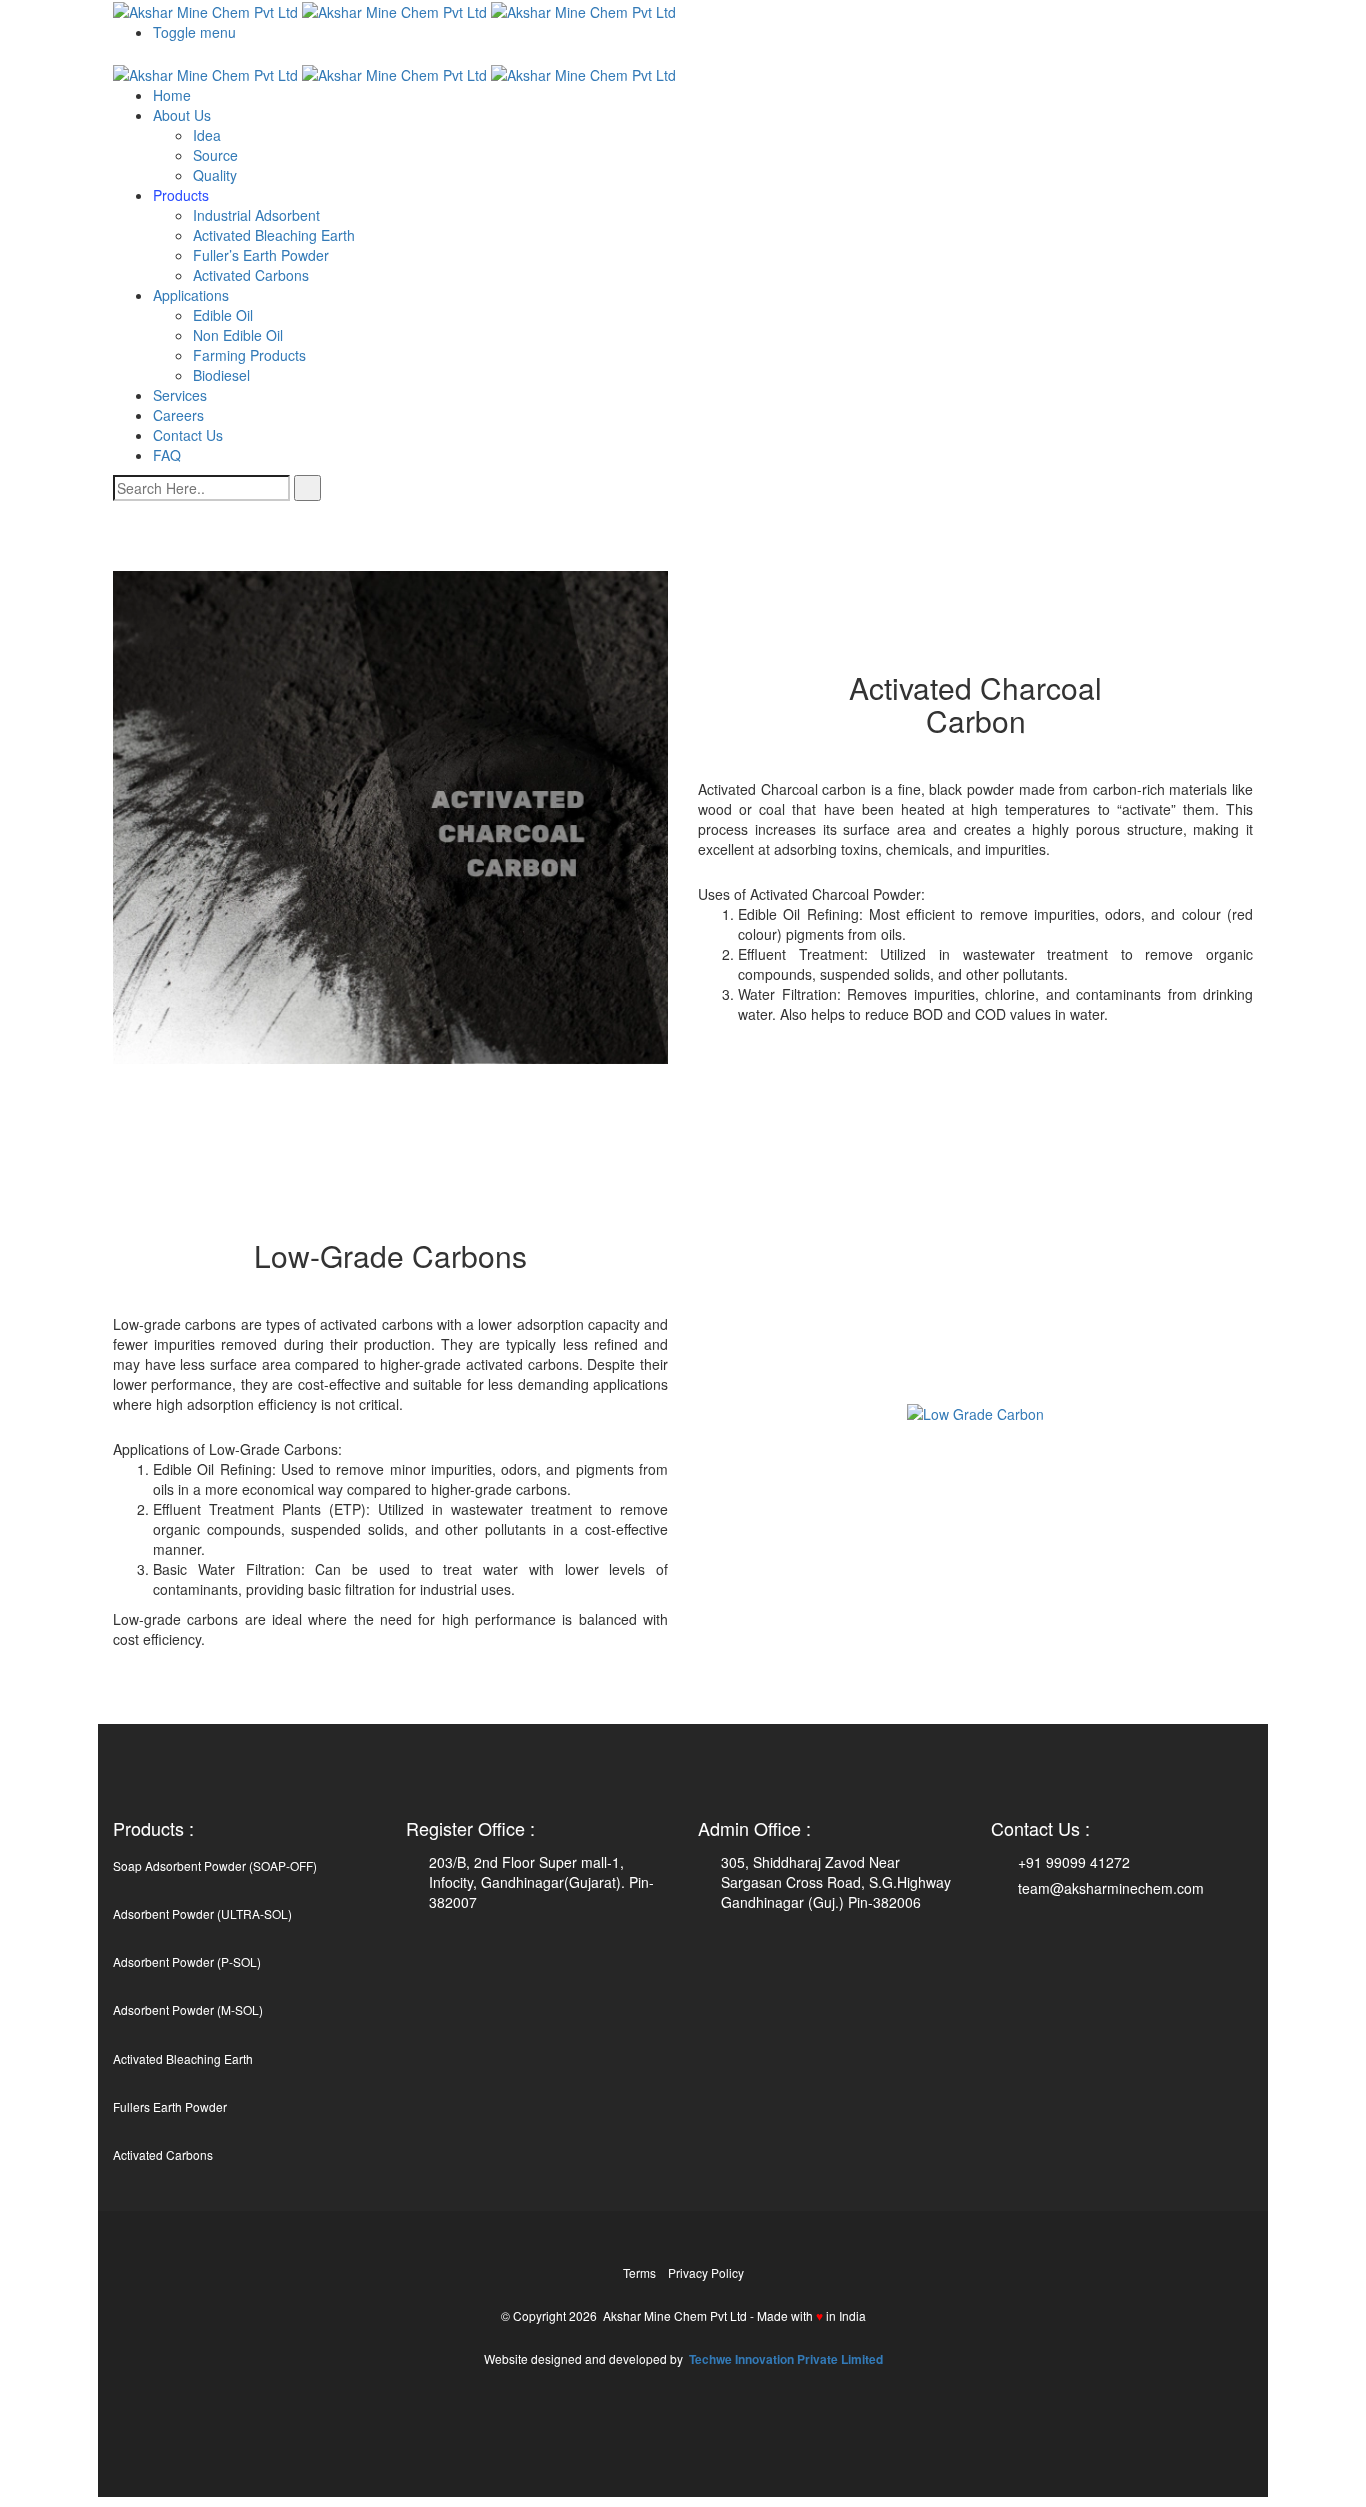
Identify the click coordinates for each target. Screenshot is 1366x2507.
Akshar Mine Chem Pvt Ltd (675, 2315)
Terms (639, 2272)
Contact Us (188, 435)
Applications (191, 295)
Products (181, 195)
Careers (178, 415)
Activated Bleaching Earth (274, 235)
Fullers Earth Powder (170, 2106)
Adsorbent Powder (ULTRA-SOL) (202, 1913)
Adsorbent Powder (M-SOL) (188, 2009)
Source (215, 155)
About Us (182, 115)
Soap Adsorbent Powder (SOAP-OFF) (215, 1865)
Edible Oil (223, 315)
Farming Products (249, 355)
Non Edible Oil (238, 335)
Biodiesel (221, 375)
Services (180, 395)
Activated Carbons (251, 275)
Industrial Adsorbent (256, 215)
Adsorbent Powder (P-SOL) (187, 1961)
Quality (215, 175)
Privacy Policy (706, 2272)
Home (172, 95)
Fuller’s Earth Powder (261, 255)
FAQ (167, 455)
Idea (207, 135)
